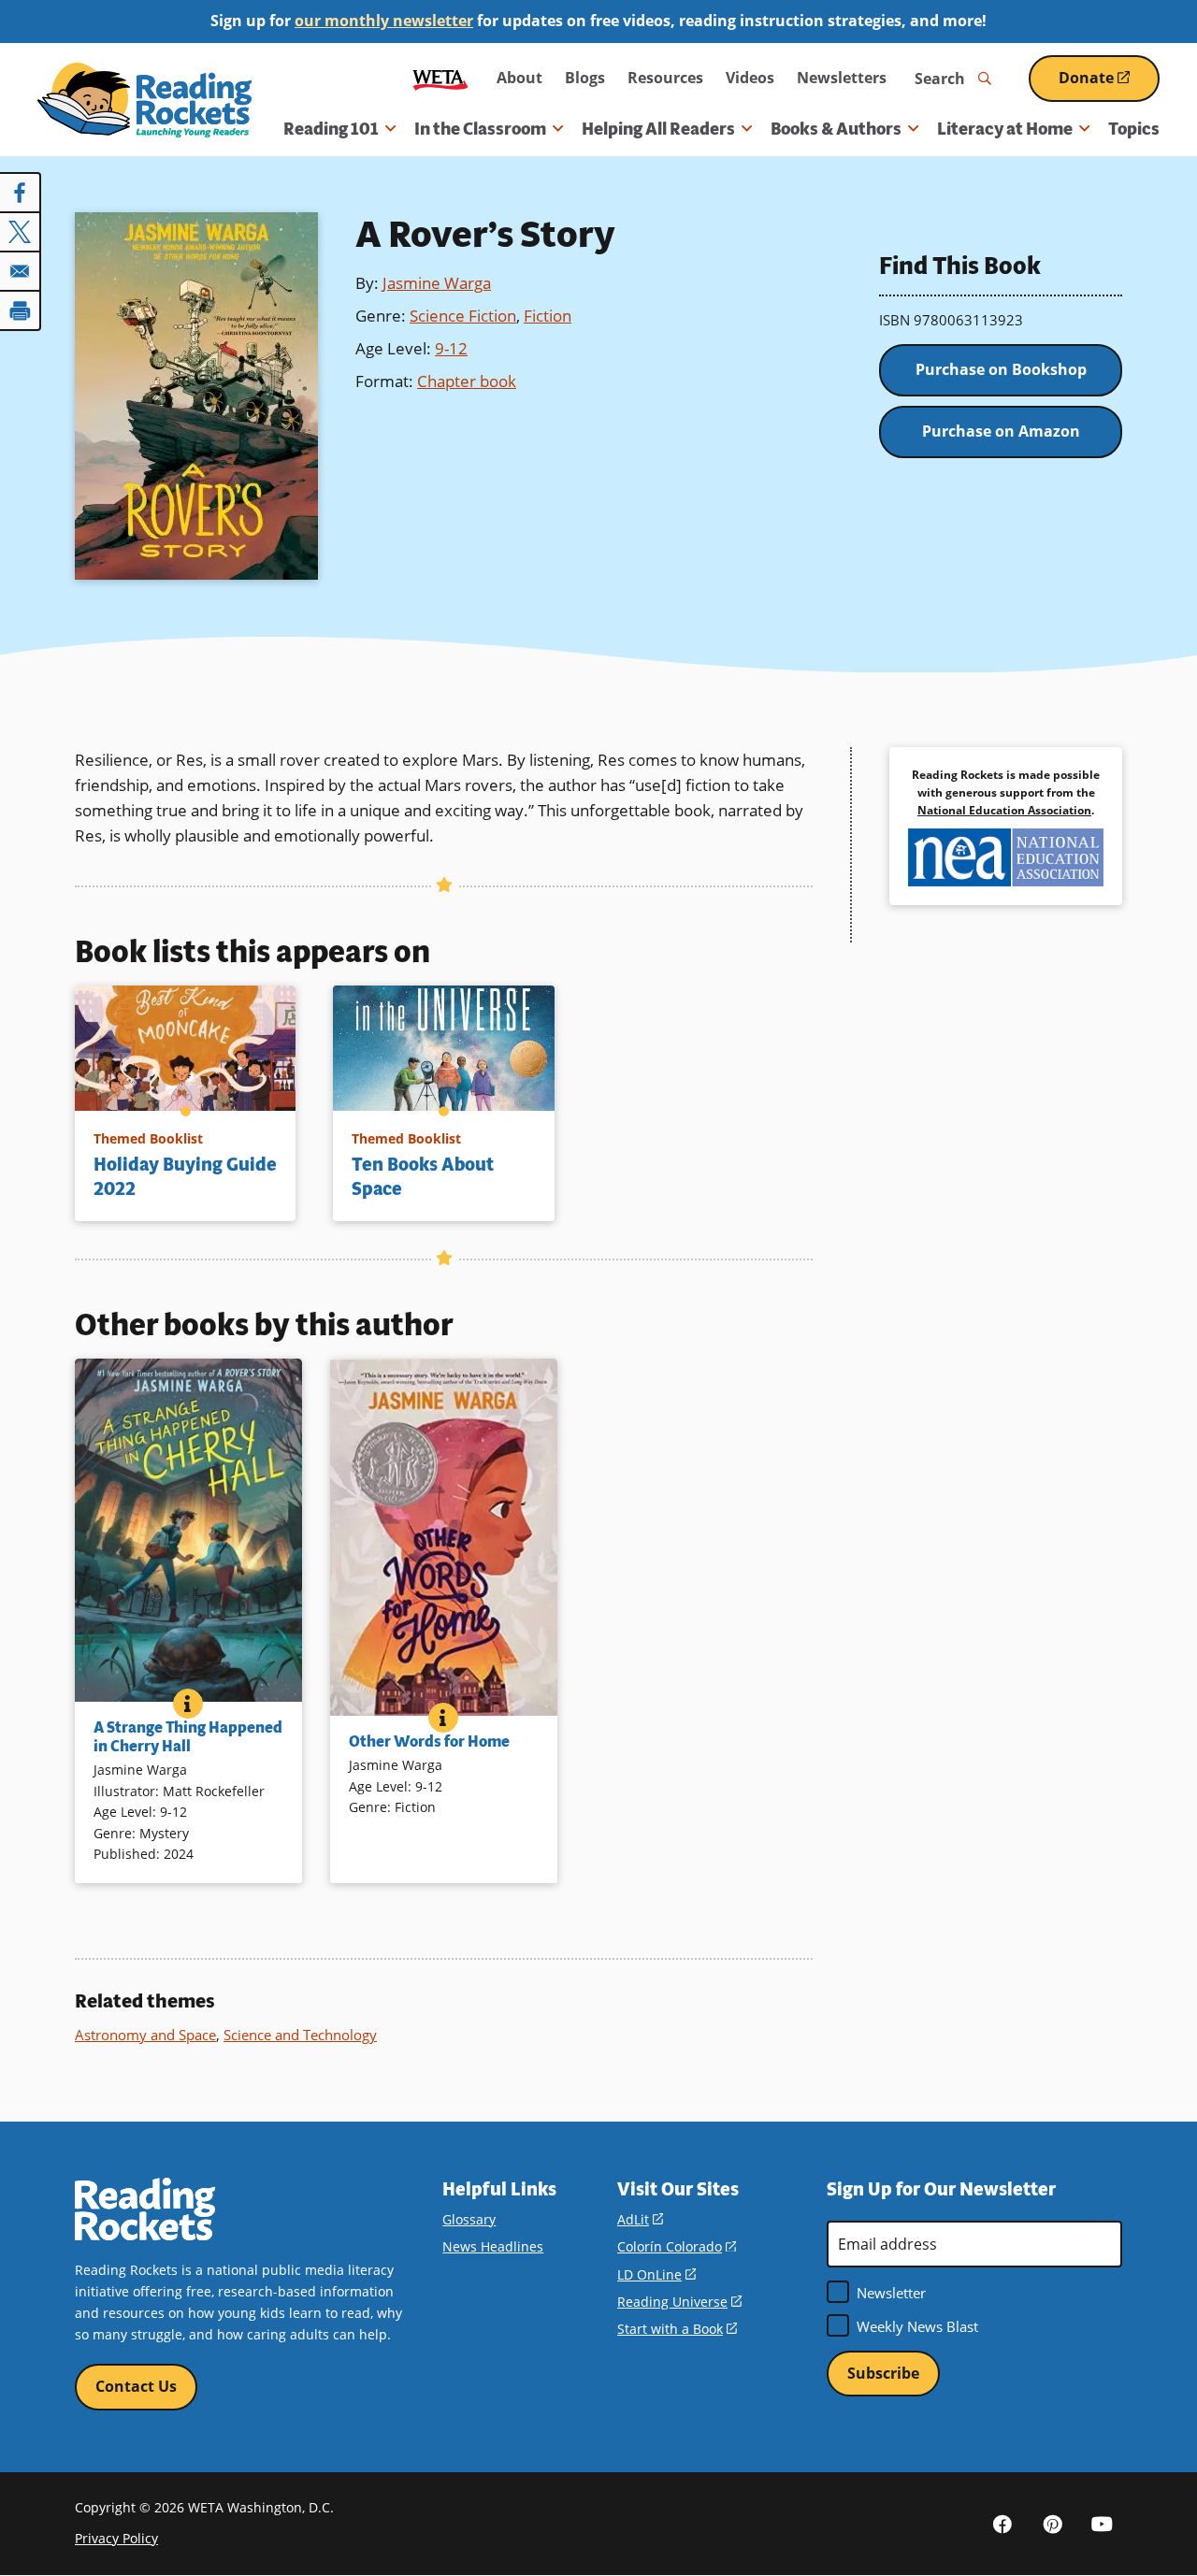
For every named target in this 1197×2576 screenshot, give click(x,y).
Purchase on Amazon (1001, 431)
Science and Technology (300, 2035)
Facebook (1002, 2523)
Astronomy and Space (145, 2035)
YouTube (1102, 2523)
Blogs (585, 78)
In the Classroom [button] (480, 129)
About (519, 78)
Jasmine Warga (437, 283)
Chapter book (467, 381)
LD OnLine (656, 2274)
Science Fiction (463, 316)
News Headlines (493, 2246)
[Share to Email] (21, 271)
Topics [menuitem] (1134, 129)
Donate (1109, 85)
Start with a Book (677, 2329)
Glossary (469, 2219)
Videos (750, 78)
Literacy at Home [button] (1005, 129)
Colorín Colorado (677, 2246)
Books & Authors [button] (836, 129)
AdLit (640, 2219)
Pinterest (1052, 2523)
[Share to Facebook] (21, 193)
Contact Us (136, 2386)
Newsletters (842, 78)
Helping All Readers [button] (658, 129)
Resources (665, 78)
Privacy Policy (116, 2538)
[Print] (21, 310)
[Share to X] (21, 232)
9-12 (451, 348)
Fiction (548, 316)
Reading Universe (679, 2302)
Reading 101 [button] (331, 129)
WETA (440, 78)
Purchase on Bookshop (1001, 369)
